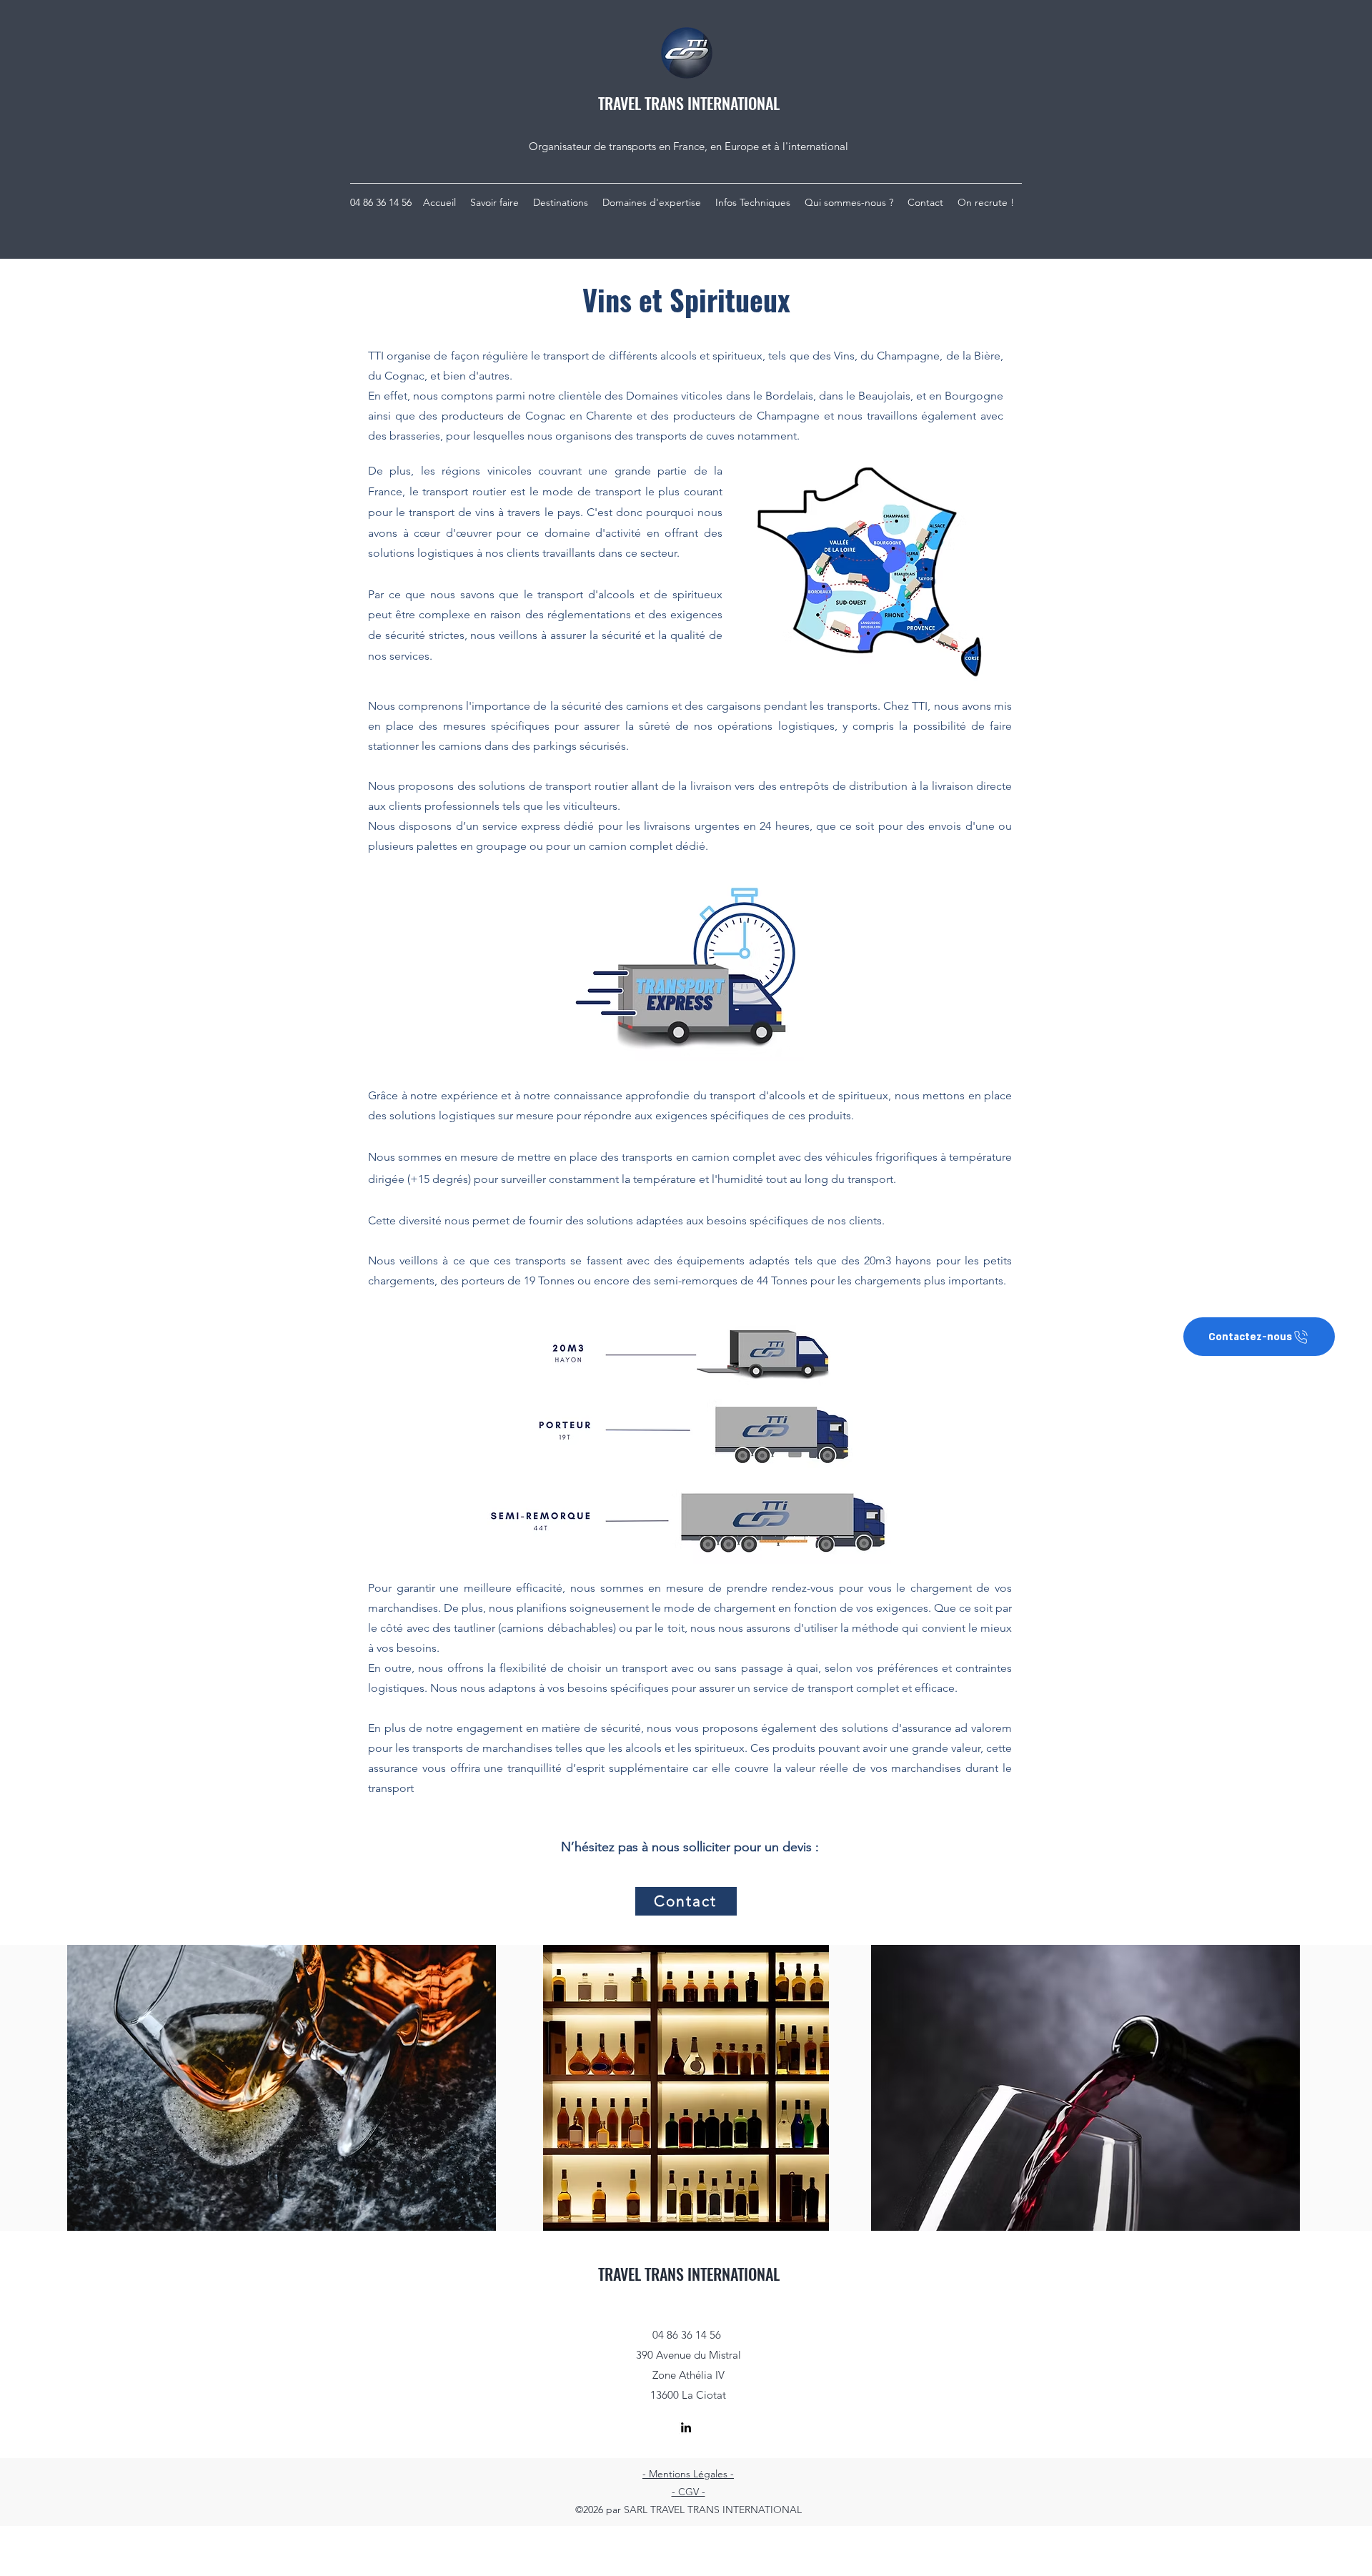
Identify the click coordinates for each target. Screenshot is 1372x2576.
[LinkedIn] (686, 2427)
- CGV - (689, 2492)
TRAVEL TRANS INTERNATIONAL (689, 103)
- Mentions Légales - (688, 2474)
